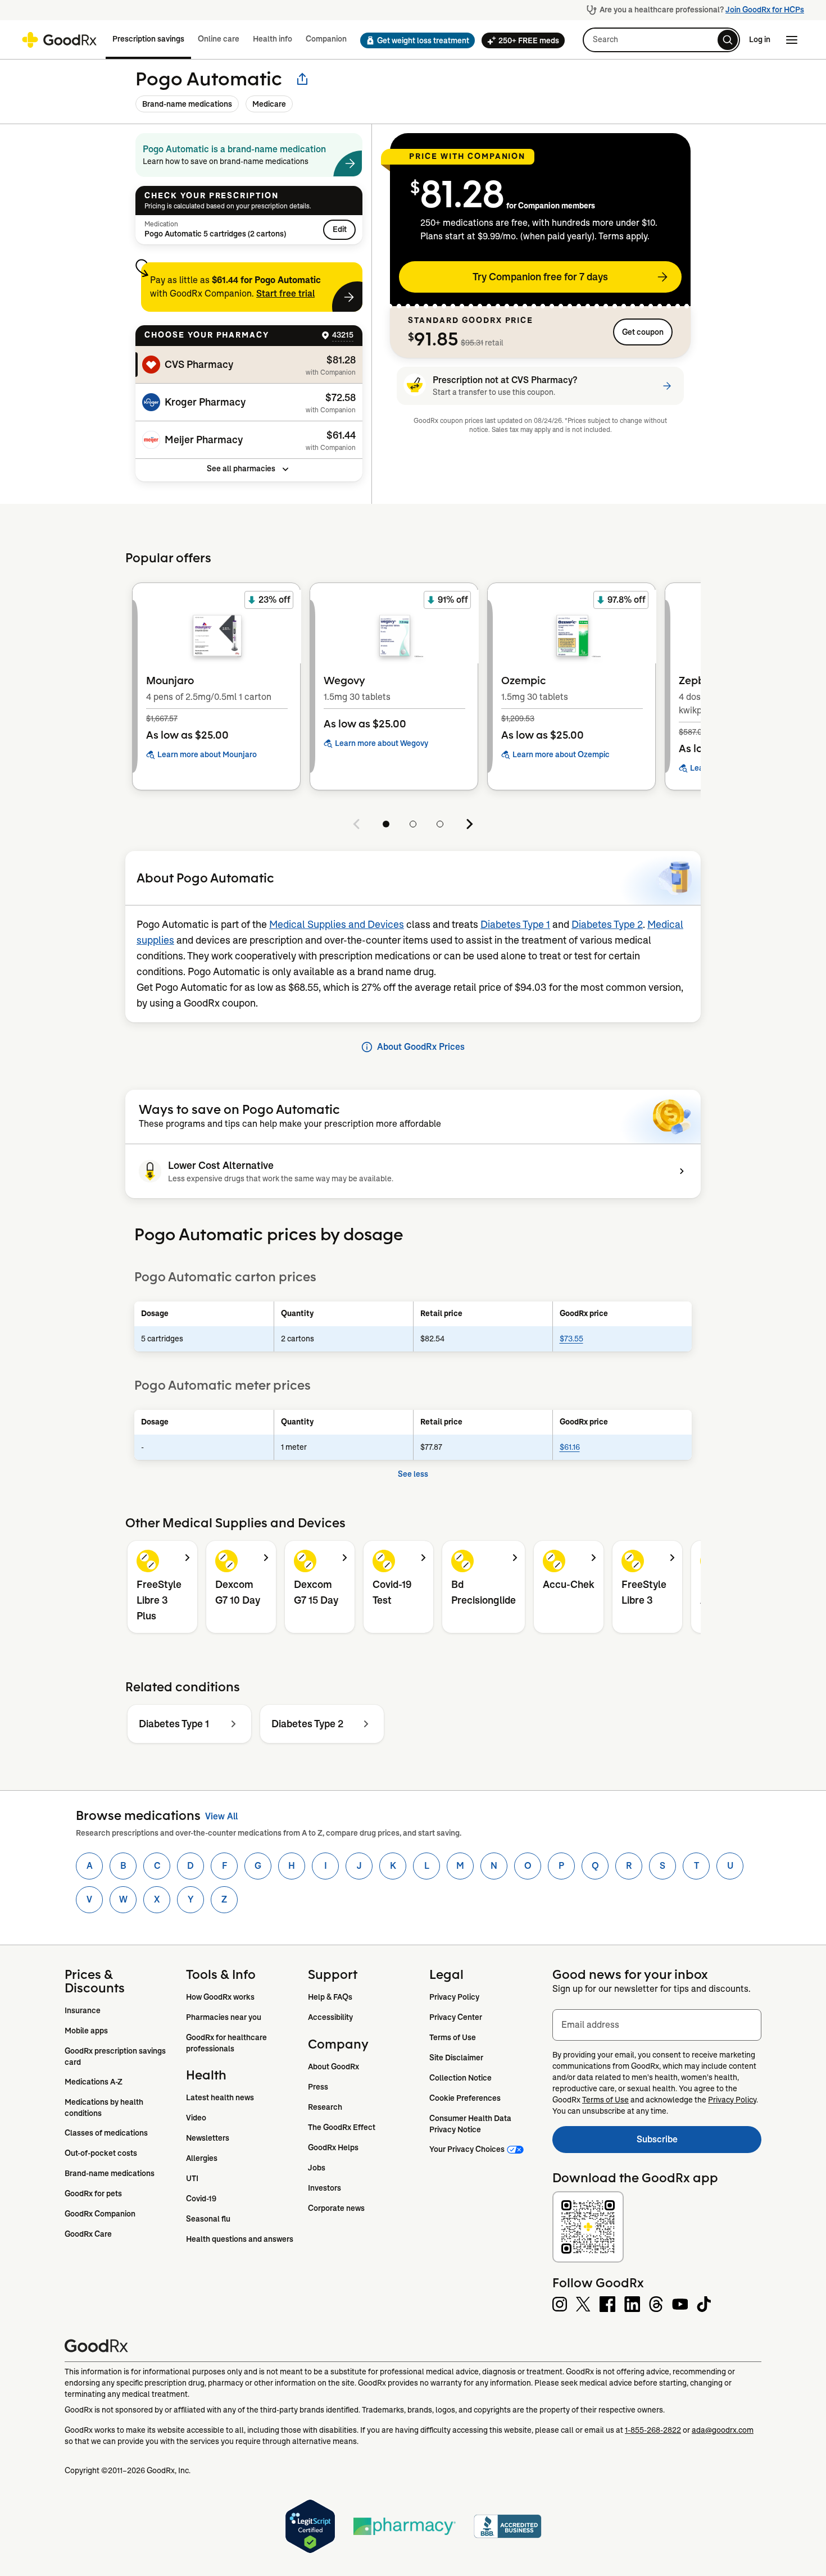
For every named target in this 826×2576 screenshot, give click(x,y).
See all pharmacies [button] (241, 468)
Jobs (317, 2168)
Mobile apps (86, 2031)
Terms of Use (453, 2037)
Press (318, 2087)
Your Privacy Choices (467, 2149)
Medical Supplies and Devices (337, 925)
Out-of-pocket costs (101, 2153)
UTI (192, 2178)
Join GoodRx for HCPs (765, 10)
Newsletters (208, 2138)
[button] (414, 40)
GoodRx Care (88, 2234)
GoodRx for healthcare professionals (227, 2043)
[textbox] (657, 2025)
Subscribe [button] (699, 2143)
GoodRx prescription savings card (116, 2056)
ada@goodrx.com (723, 2430)
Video (196, 2118)
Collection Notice (460, 2078)
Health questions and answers (240, 2239)
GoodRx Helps (333, 2147)
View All (221, 1816)
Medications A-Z (94, 2082)
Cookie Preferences (465, 2098)
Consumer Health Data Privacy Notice (471, 2124)
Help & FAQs (330, 1997)
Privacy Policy (454, 1997)
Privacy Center (456, 2017)
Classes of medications (106, 2133)
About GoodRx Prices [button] (421, 1047)
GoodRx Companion (100, 2214)
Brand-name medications (187, 104)
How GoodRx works (220, 1997)
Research (325, 2107)
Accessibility (330, 2017)
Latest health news (220, 2097)
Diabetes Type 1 (515, 925)
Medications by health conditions (105, 2108)
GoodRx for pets (93, 2193)
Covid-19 (201, 2199)
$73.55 (571, 1339)
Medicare (269, 104)
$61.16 (570, 1447)
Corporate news (336, 2208)
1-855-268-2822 (653, 2430)
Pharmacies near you (224, 2017)
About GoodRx (333, 2067)
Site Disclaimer (456, 2058)
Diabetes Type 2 (607, 925)
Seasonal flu (208, 2219)
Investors (324, 2188)
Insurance (83, 2010)
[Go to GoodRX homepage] (59, 40)
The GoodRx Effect (342, 2127)
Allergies (202, 2158)
